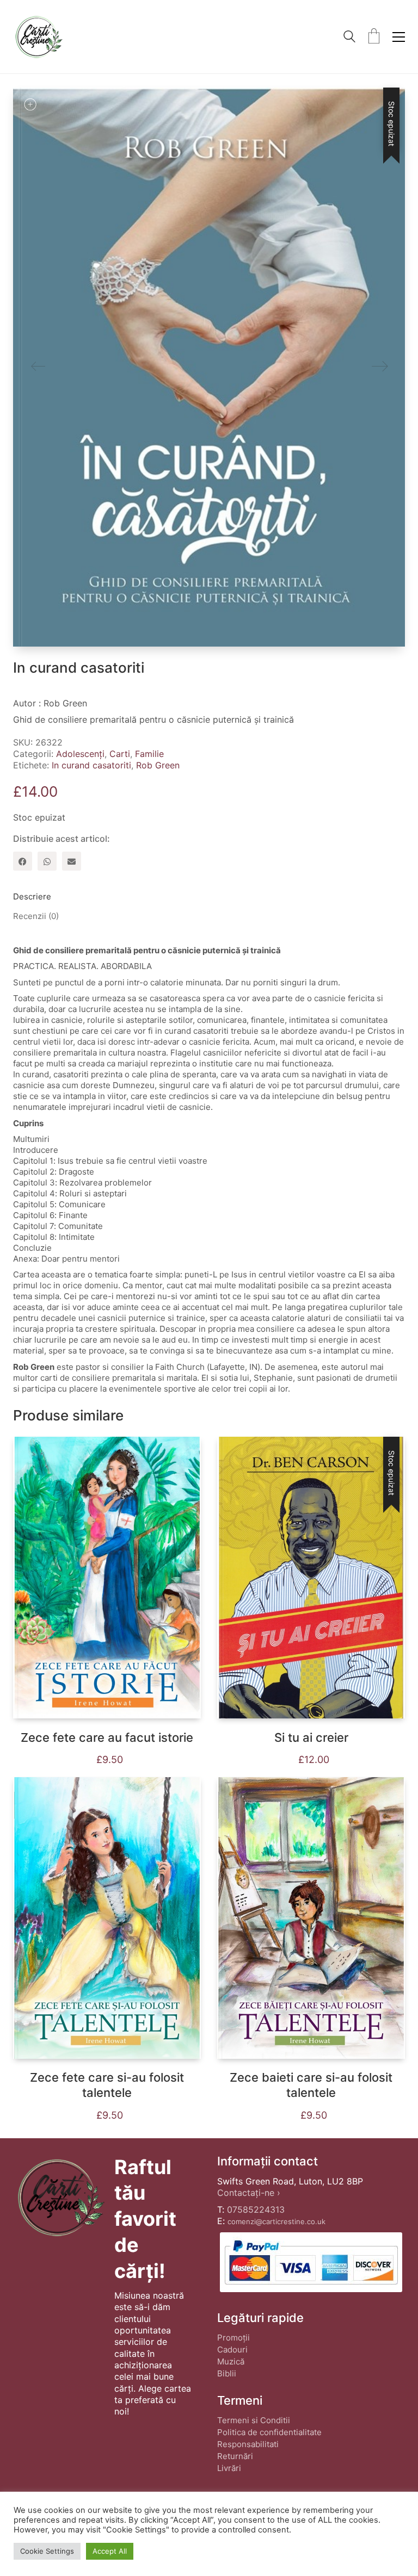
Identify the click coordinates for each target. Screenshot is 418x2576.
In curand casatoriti (91, 765)
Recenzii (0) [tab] (36, 916)
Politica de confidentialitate (269, 2432)
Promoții (233, 2338)
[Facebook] (23, 861)
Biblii (227, 2373)
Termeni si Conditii (254, 2420)
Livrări (229, 2468)
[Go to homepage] (38, 37)
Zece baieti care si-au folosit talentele (311, 2085)
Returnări (235, 2456)
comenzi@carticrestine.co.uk (276, 2221)
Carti (120, 754)
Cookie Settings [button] (47, 2551)
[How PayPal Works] (311, 2262)
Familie (149, 754)
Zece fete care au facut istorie (107, 1737)
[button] (399, 37)
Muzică (231, 2361)
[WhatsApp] (47, 861)
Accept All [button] (110, 2551)
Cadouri (232, 2350)
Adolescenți (80, 754)
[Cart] (374, 37)
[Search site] (349, 38)
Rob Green (158, 765)
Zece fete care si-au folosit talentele (107, 2085)
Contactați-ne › (249, 2193)
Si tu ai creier (311, 1737)
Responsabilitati (248, 2444)
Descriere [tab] (32, 896)
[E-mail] (72, 861)
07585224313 (256, 2209)
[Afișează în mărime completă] (30, 104)
